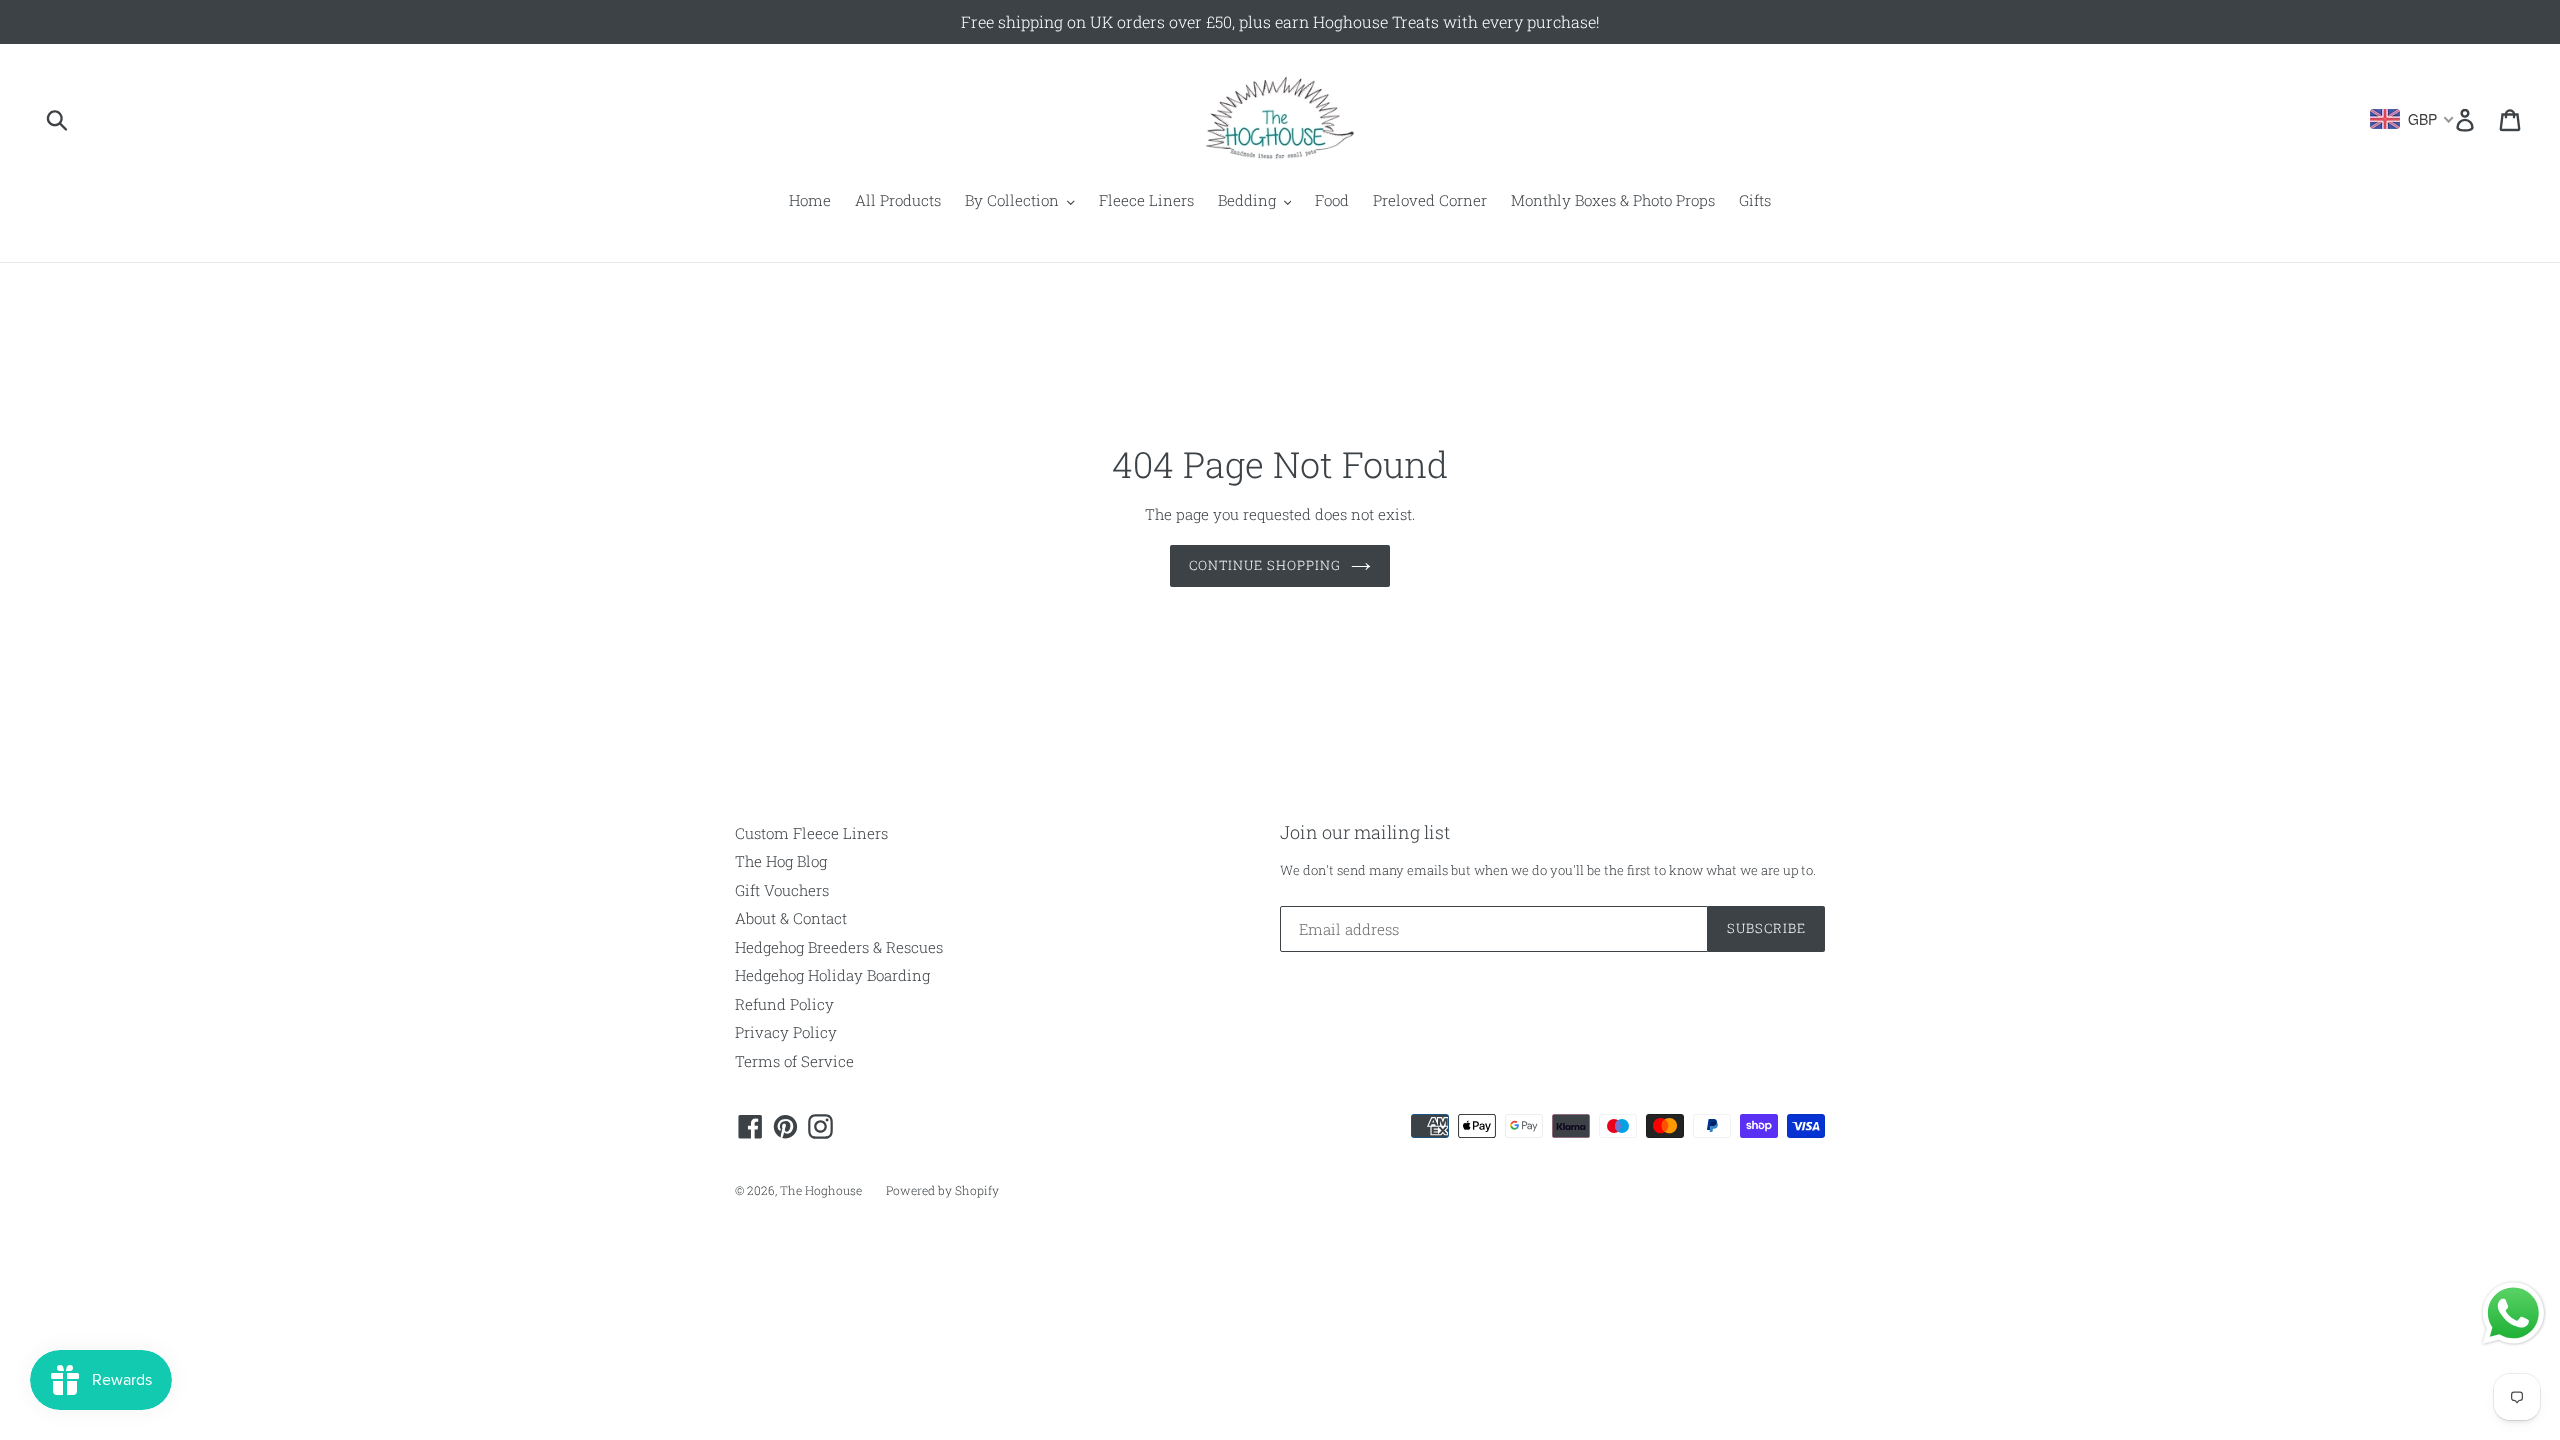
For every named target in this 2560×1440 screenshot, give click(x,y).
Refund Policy (784, 1004)
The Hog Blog (781, 861)
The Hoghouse (821, 1190)
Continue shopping (1265, 565)
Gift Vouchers (782, 890)
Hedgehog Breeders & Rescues (839, 947)
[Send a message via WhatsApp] (2513, 1313)
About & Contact (791, 918)
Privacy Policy (786, 1032)
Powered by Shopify (942, 1190)
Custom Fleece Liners (811, 833)
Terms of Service (794, 1061)
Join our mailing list (1365, 833)
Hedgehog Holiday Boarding (832, 975)
